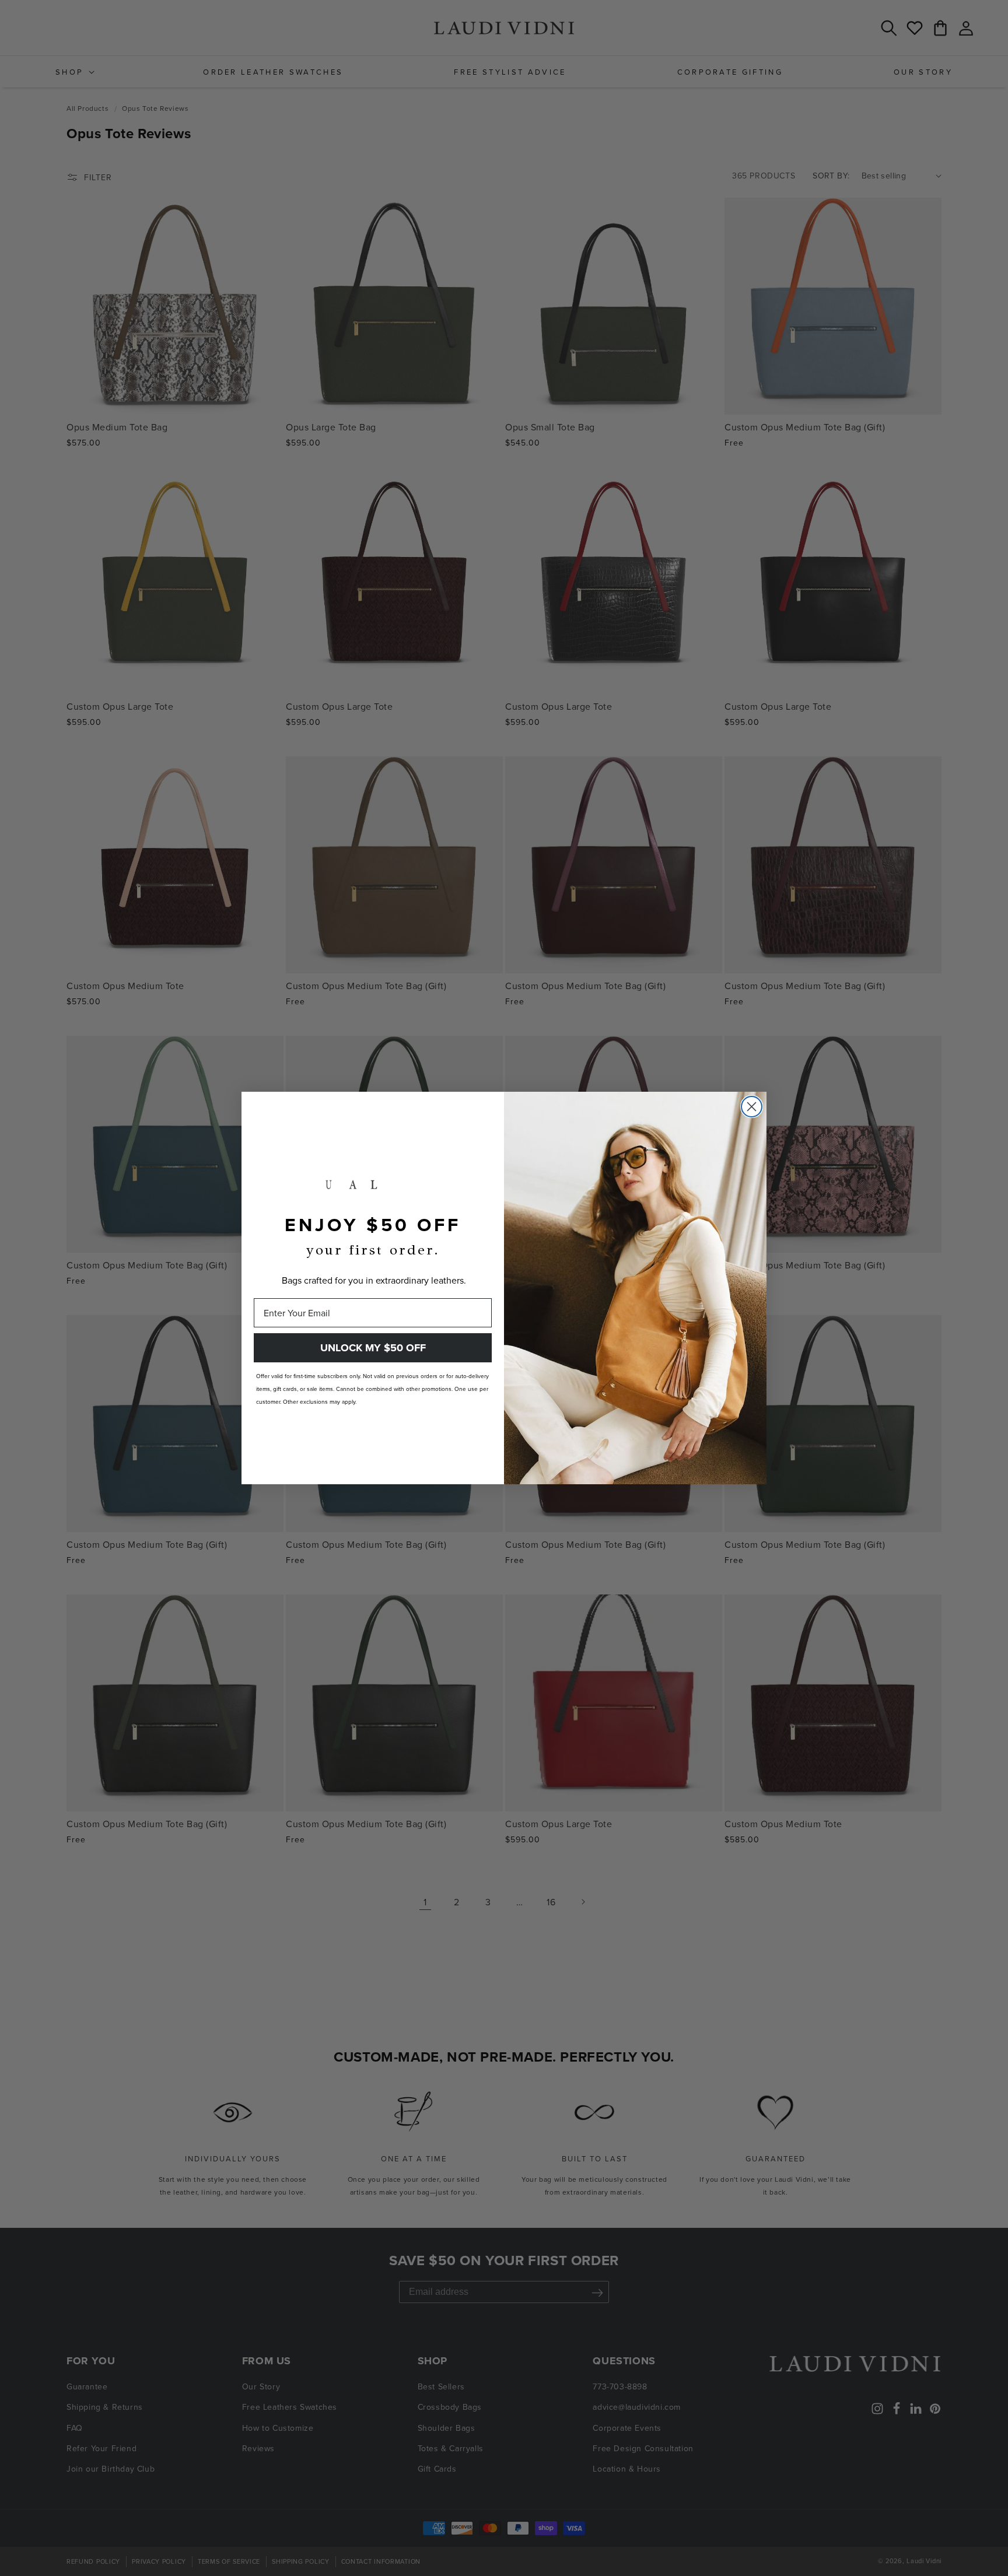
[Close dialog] (752, 1107)
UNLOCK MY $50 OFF (373, 1348)
